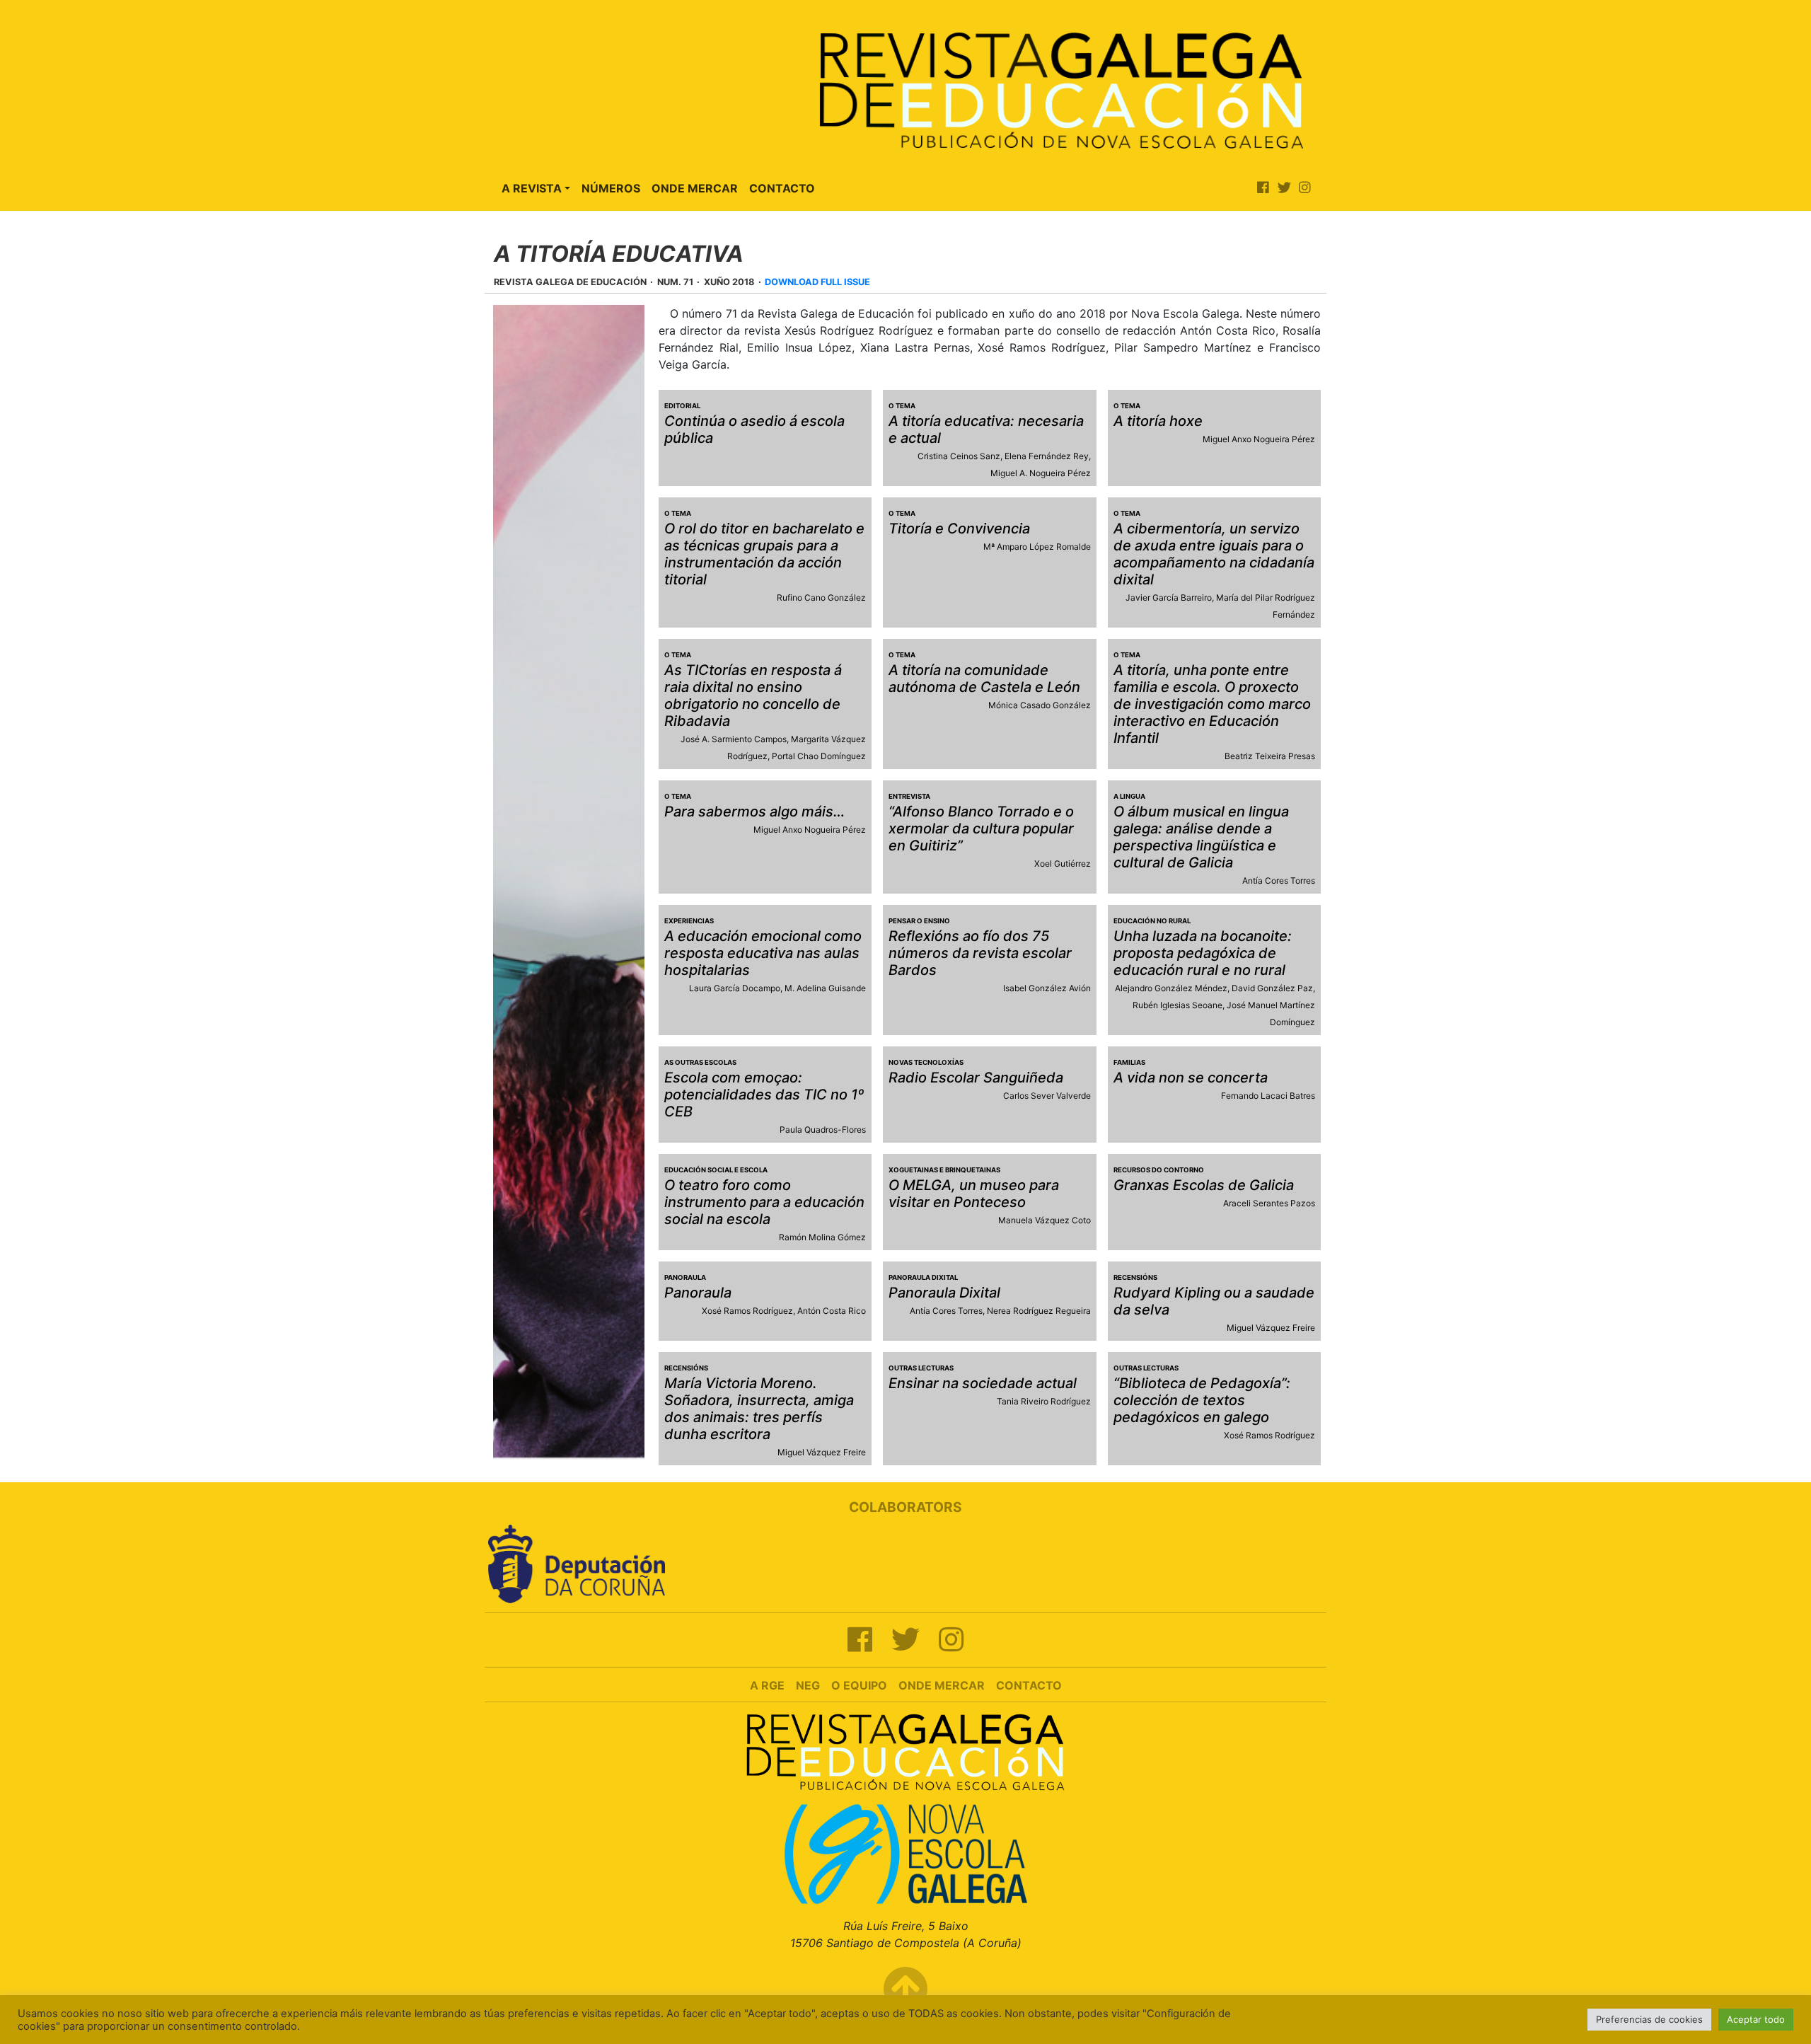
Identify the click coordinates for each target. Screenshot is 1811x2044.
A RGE (767, 1685)
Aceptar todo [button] (1756, 2019)
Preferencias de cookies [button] (1649, 2019)
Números (611, 188)
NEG (808, 1685)
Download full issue (817, 282)
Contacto (782, 188)
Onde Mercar (695, 188)
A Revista (532, 188)
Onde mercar (942, 1685)
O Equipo (859, 1685)
